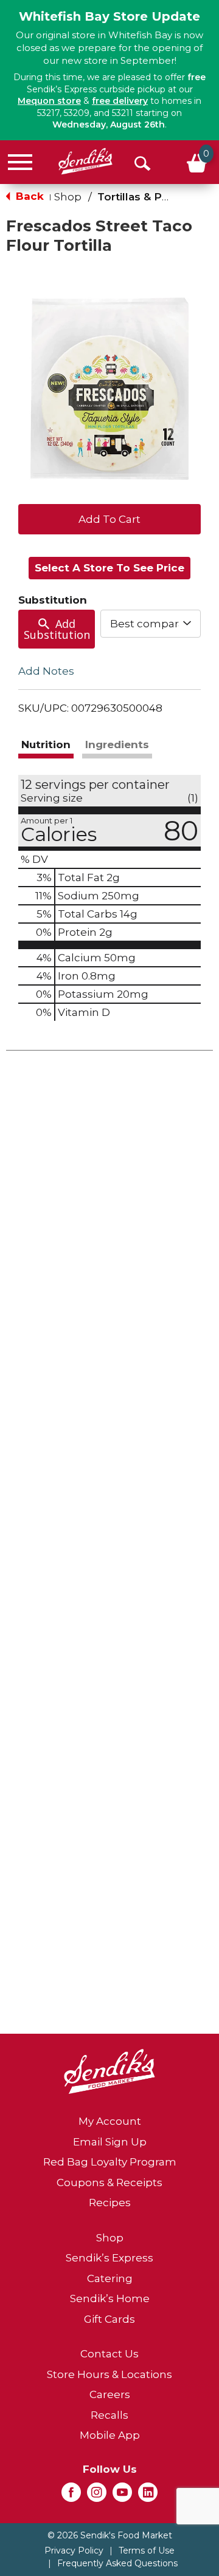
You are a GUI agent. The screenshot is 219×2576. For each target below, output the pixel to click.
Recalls (109, 2415)
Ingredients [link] (117, 745)
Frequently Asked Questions (117, 2563)
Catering (110, 2278)
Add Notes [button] (46, 671)
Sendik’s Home (110, 2298)
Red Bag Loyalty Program (110, 2162)
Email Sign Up (110, 2142)
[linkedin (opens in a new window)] (148, 2496)
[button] (109, 518)
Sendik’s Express (109, 2258)
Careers (110, 2394)
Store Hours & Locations (109, 2374)
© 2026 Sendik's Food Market (110, 2535)
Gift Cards (109, 2319)
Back (28, 196)
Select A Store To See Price (109, 568)
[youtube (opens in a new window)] (122, 2496)
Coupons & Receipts (109, 2182)
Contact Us (109, 2354)
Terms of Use (147, 2550)
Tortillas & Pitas (139, 197)
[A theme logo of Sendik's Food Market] (85, 161)
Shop (68, 197)
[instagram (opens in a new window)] (97, 2496)
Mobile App (110, 2435)
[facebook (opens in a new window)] (71, 2496)
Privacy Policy (74, 2550)
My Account (110, 2121)
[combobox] (151, 624)
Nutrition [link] (46, 745)
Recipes (110, 2203)
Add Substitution (57, 629)
